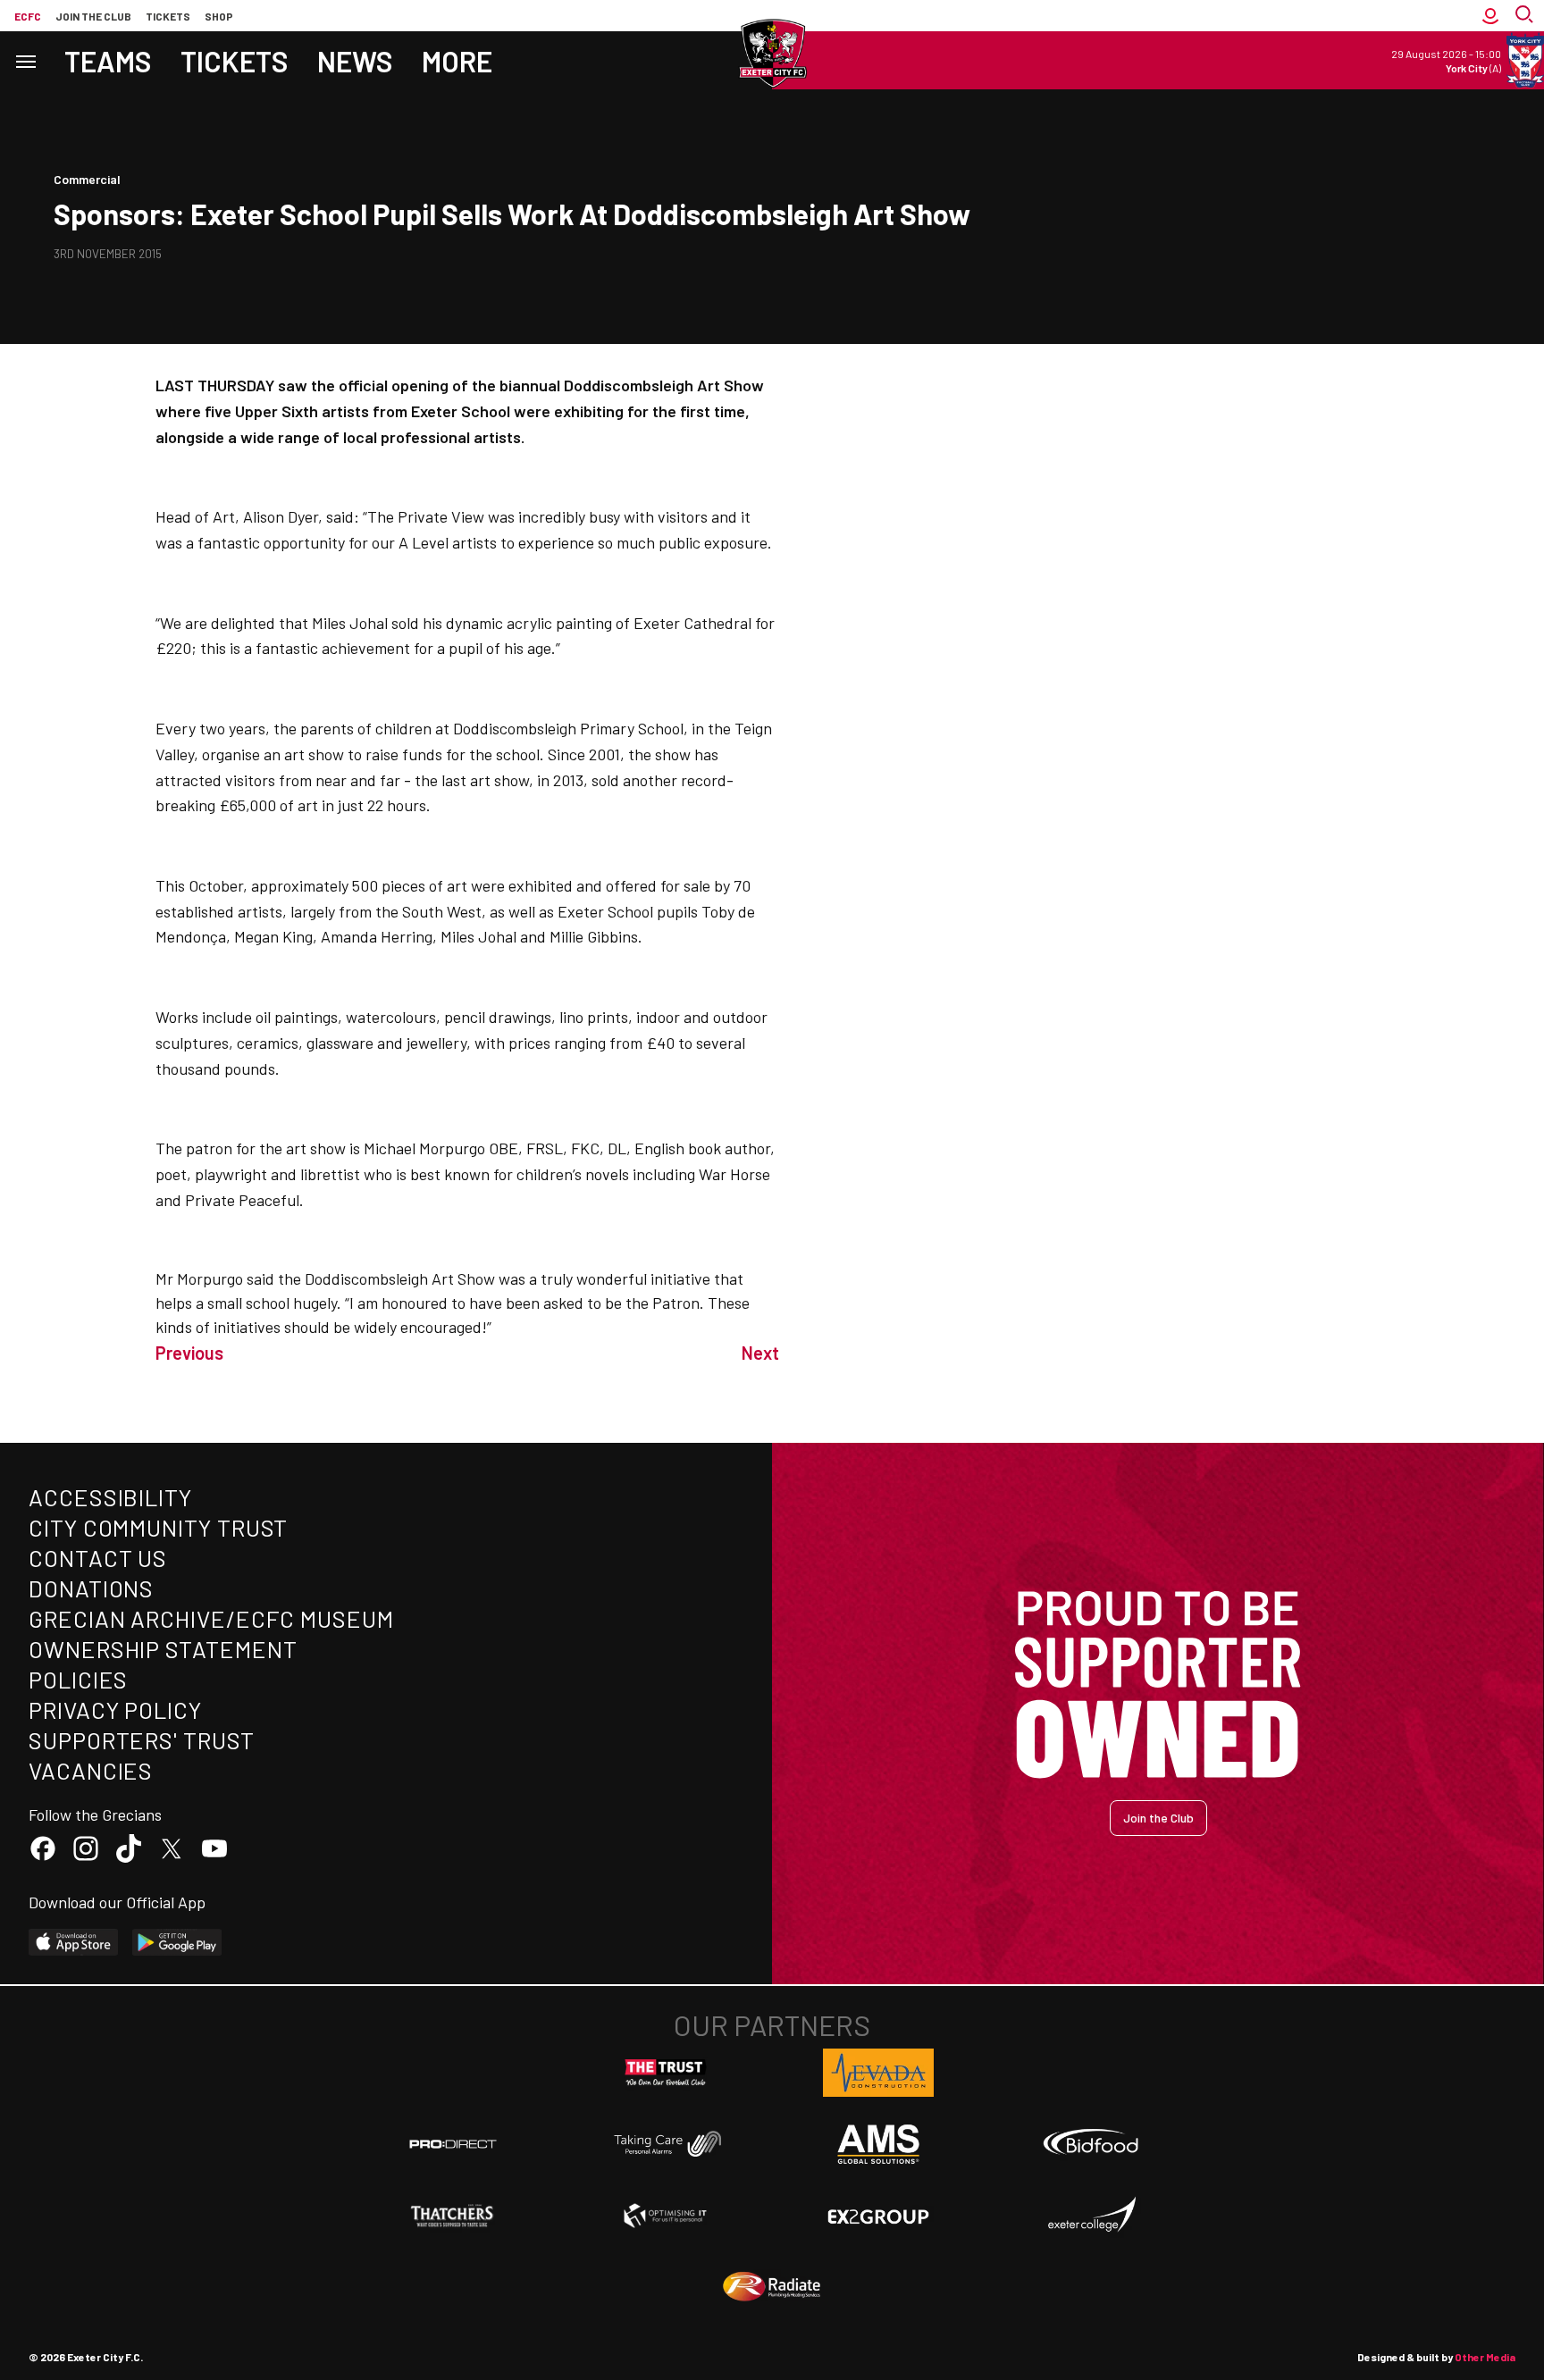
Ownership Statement (163, 1649)
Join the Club (1158, 1818)
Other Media (1485, 2357)
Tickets (168, 16)
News (355, 61)
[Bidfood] (1091, 2144)
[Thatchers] (453, 2216)
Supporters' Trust (142, 1740)
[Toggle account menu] (1490, 16)
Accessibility (110, 1497)
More (457, 61)
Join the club (93, 16)
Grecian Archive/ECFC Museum (211, 1618)
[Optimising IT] (666, 2216)
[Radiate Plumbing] (772, 2287)
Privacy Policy (115, 1710)
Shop (219, 16)
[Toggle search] (1526, 16)
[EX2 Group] (878, 2216)
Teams (108, 61)
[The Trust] (666, 2073)
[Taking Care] (666, 2144)
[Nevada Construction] (878, 2073)
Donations (91, 1588)
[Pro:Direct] (453, 2144)
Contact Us (98, 1558)
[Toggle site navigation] (25, 60)
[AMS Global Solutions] (878, 2144)
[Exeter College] (1091, 2216)
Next (760, 1353)
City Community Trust (158, 1527)
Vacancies (91, 1770)
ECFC (28, 16)
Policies (78, 1679)
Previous (189, 1353)
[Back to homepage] (772, 54)
